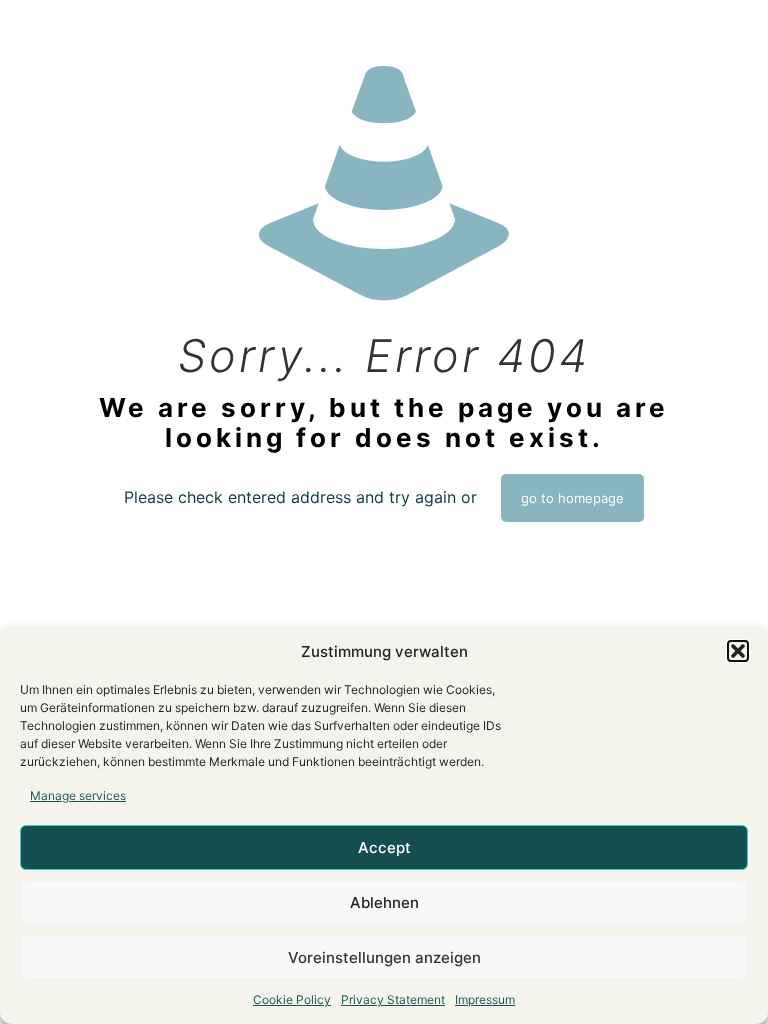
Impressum (485, 999)
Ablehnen (384, 902)
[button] (738, 651)
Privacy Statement (393, 999)
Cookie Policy (292, 999)
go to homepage (572, 498)
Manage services (78, 795)
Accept (384, 847)
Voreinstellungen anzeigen (384, 957)
